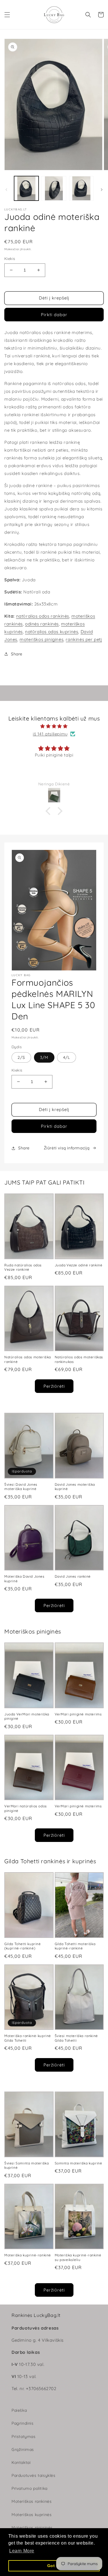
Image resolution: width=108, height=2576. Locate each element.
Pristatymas (24, 2437)
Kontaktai (21, 2462)
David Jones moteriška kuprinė (75, 1487)
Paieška (19, 2410)
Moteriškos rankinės (32, 2501)
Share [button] (17, 654)
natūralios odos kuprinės (52, 632)
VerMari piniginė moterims (78, 1714)
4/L (67, 1057)
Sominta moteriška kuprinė (78, 2163)
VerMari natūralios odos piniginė (26, 1808)
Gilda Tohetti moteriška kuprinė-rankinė (75, 1946)
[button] (7, 15)
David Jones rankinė (73, 1576)
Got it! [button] (54, 2566)
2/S (21, 1057)
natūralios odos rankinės (43, 616)
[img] (54, 726)
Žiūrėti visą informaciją (67, 1148)
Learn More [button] (22, 2551)
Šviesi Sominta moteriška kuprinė (26, 2165)
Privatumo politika (30, 2488)
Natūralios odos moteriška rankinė (28, 1359)
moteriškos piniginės (41, 639)
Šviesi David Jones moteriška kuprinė (21, 1487)
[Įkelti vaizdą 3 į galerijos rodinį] (81, 188)
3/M (44, 1057)
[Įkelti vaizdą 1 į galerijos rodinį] (26, 188)
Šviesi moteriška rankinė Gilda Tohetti (76, 2038)
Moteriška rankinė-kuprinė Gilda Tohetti (28, 2038)
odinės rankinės (42, 624)
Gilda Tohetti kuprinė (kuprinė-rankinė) (23, 1946)
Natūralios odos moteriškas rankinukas (79, 1359)
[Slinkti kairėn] (6, 190)
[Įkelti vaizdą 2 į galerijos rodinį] (54, 188)
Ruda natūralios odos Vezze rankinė (23, 1267)
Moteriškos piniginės (32, 2528)
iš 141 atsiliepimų (50, 734)
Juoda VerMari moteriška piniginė (27, 1716)
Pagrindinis (23, 2423)
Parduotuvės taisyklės (34, 2475)
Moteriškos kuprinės (32, 2515)
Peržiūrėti (54, 1386)
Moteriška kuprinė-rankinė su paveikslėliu (78, 2257)
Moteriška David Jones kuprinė (24, 1579)
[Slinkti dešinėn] (102, 190)
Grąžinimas (23, 2449)
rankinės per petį (84, 639)
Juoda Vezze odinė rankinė (79, 1265)
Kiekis (10, 259)
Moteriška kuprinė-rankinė (28, 2255)
